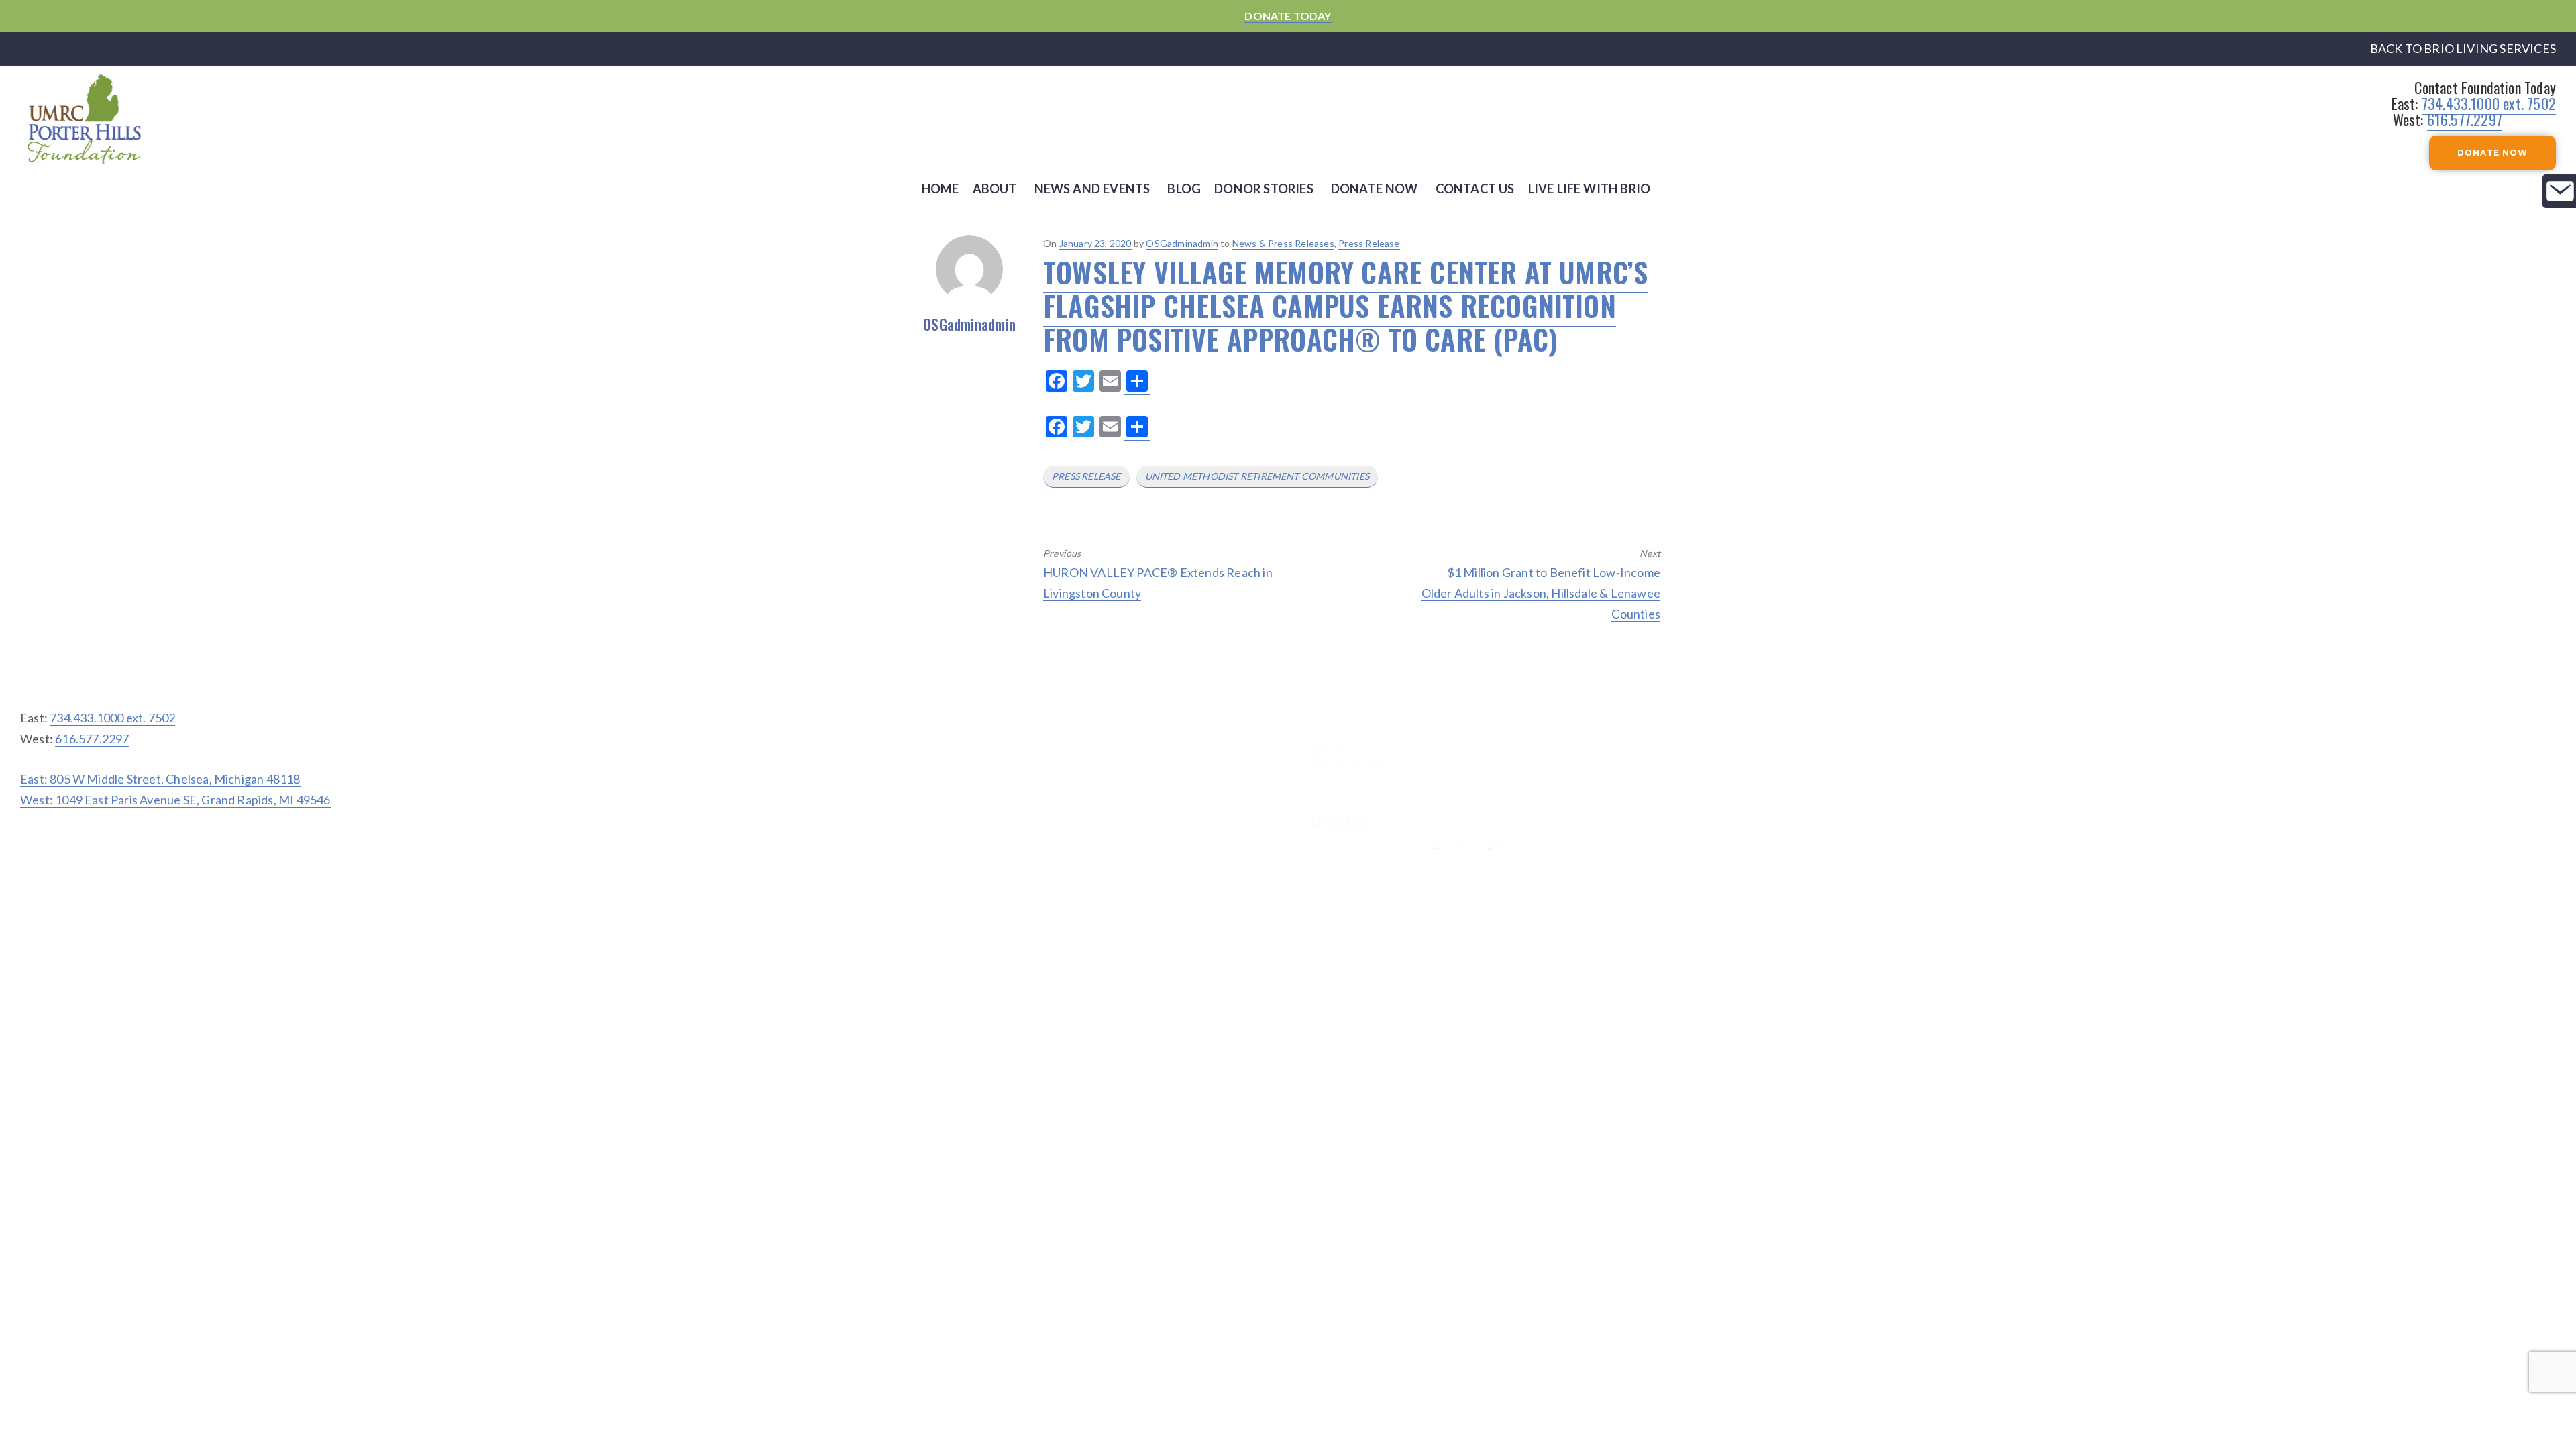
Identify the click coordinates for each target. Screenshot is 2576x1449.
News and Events (1092, 189)
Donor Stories (1264, 189)
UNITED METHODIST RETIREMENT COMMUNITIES (1257, 476)
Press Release (1369, 243)
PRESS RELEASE (1086, 476)
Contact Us (1475, 189)
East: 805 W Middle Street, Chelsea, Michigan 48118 (160, 779)
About (995, 189)
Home (941, 189)
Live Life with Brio (1590, 189)
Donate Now (1375, 189)
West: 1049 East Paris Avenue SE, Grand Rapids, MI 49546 (175, 800)
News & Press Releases (1283, 243)
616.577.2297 (2465, 119)
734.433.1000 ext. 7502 (2489, 103)
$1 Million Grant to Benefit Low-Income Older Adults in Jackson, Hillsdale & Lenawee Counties (1541, 593)
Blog (1184, 189)
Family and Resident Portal (2460, 685)
